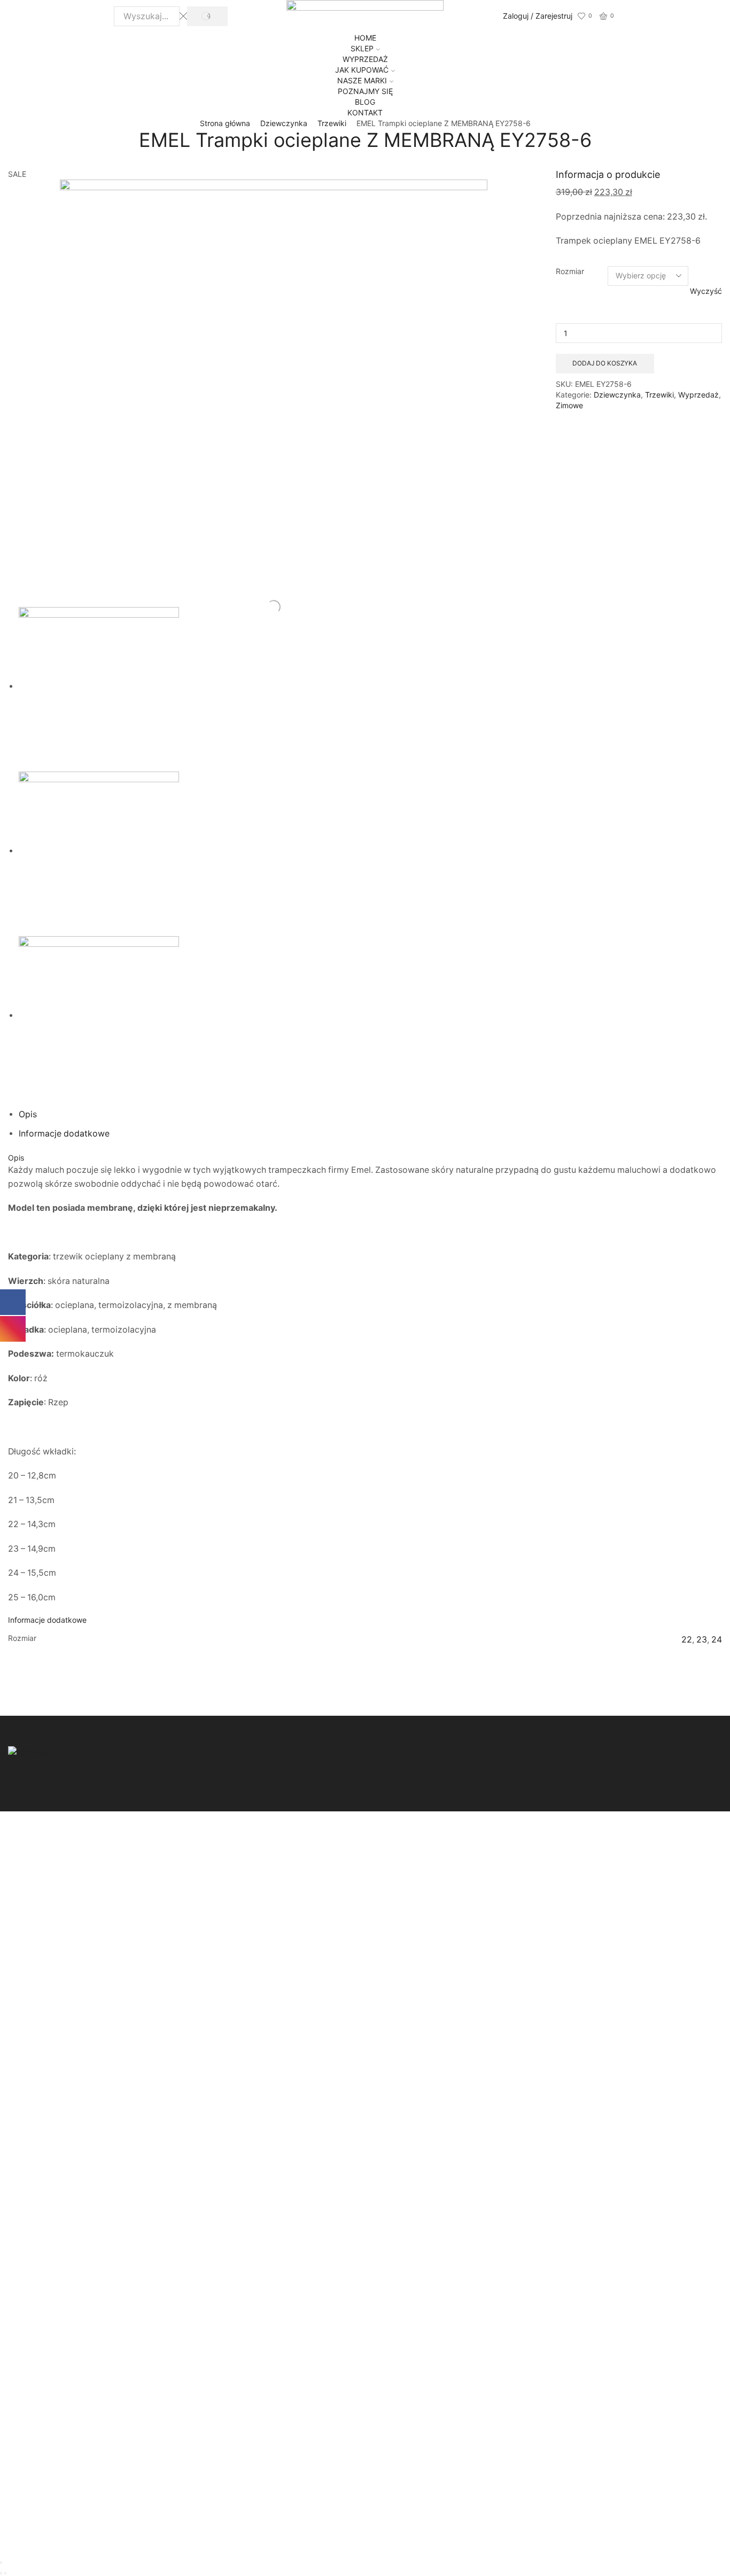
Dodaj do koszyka (605, 363)
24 (717, 1640)
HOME (365, 38)
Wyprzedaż (698, 395)
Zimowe (569, 405)
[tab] (28, 1114)
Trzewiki (332, 123)
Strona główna (225, 123)
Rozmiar (570, 271)
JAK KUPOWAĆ (362, 70)
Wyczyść (706, 291)
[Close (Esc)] (1, 2563)
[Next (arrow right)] (5, 2573)
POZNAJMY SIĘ (365, 91)
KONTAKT (365, 112)
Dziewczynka (284, 123)
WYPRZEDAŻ (365, 59)
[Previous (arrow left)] (1, 2573)
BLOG (365, 102)
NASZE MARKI (362, 80)
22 (687, 1640)
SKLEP (362, 48)
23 (702, 1640)
